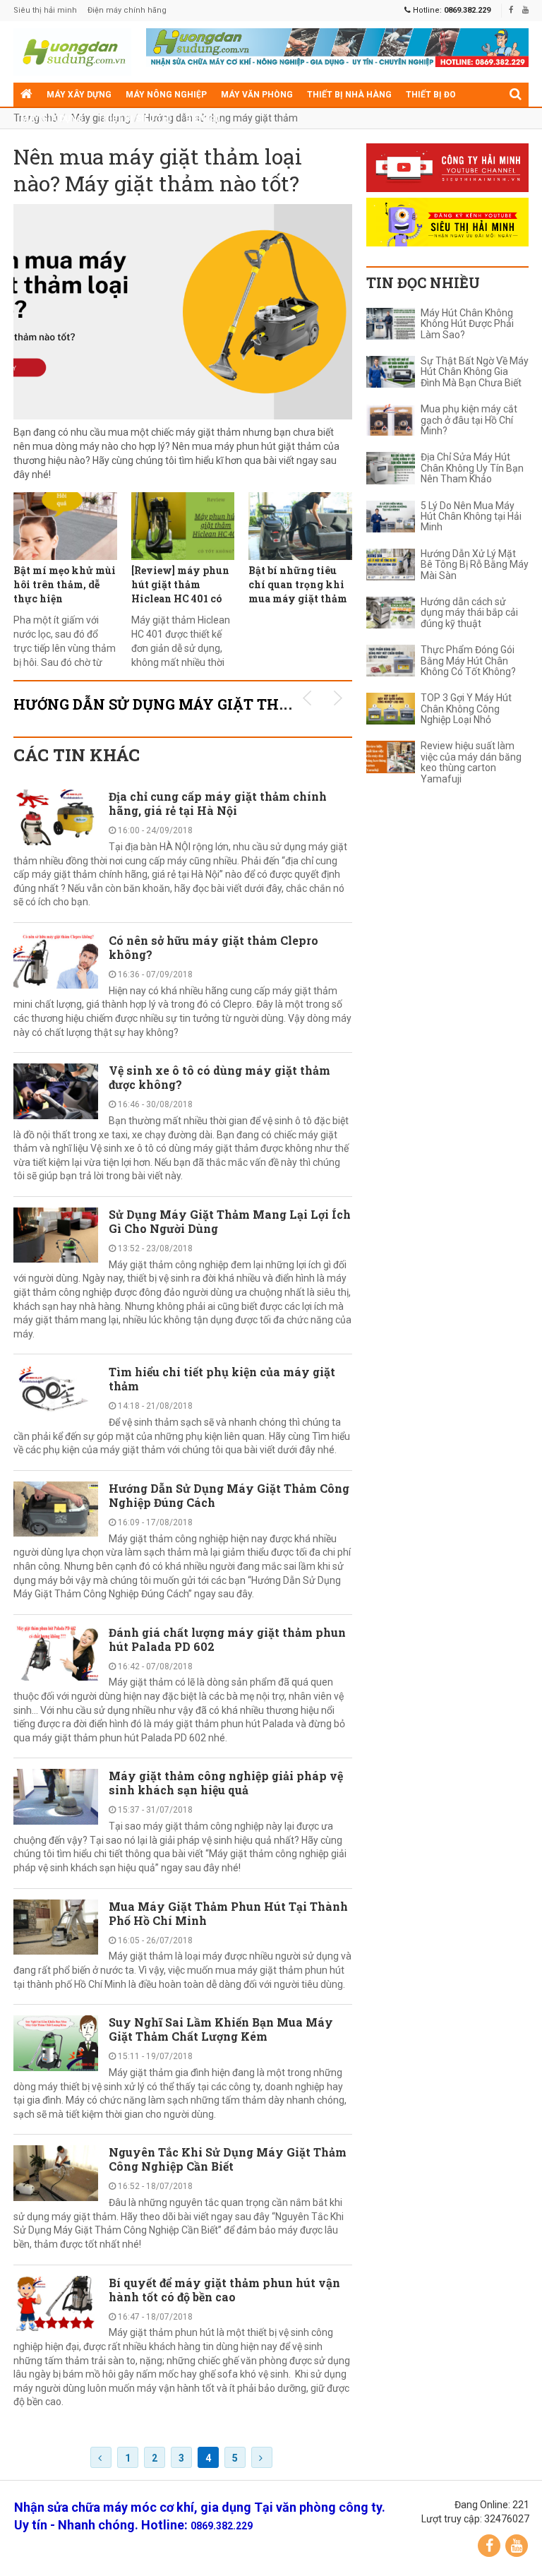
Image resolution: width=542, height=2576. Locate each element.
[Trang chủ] (26, 95)
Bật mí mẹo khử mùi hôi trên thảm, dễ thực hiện (65, 584)
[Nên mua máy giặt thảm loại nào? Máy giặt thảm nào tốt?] (183, 312)
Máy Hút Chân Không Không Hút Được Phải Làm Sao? (467, 324)
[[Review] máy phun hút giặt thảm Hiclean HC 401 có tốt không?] (183, 526)
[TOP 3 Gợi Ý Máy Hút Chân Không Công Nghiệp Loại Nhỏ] (391, 709)
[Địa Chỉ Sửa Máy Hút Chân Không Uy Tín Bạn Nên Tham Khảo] (391, 468)
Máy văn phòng (257, 95)
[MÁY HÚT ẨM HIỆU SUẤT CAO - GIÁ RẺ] (337, 47)
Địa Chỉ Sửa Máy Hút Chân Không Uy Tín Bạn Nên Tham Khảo (472, 468)
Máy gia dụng (52, 119)
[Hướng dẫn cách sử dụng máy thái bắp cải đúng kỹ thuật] (391, 613)
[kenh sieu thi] (447, 222)
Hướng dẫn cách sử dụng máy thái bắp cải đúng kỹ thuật (469, 613)
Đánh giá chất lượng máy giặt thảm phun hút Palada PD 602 (227, 1639)
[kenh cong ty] (447, 168)
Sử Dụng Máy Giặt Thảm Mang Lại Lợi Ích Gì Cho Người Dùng (230, 1221)
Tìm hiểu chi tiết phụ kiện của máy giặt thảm (222, 1379)
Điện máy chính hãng (127, 10)
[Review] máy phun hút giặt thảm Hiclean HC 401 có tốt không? (180, 591)
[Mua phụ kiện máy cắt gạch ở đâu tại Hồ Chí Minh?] (391, 420)
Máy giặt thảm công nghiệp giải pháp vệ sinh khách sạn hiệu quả (226, 1783)
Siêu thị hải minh (45, 10)
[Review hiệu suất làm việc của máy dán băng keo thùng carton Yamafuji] (391, 757)
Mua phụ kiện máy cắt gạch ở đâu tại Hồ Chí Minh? (469, 420)
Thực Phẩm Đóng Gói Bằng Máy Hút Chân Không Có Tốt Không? (468, 661)
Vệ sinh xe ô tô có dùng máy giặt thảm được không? (219, 1077)
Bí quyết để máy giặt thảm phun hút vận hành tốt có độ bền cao (224, 2290)
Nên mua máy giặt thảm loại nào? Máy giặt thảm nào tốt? (158, 170)
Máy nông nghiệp (166, 95)
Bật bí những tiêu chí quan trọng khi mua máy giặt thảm (298, 584)
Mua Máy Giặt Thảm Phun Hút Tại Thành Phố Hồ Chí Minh (228, 1913)
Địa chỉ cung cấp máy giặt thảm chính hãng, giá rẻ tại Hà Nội (218, 803)
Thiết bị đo (431, 95)
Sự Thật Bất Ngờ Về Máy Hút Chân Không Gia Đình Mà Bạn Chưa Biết (475, 372)
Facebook (489, 2546)
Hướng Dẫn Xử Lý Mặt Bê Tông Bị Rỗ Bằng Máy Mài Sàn (475, 565)
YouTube (517, 2546)
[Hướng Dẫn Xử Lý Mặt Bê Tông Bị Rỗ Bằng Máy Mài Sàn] (391, 565)
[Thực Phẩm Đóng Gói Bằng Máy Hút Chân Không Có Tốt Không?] (391, 661)
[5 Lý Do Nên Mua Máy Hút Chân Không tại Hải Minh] (391, 517)
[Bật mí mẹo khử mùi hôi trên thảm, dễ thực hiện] (65, 526)
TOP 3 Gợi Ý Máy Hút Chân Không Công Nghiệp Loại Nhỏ (466, 709)
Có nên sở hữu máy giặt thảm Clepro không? (213, 947)
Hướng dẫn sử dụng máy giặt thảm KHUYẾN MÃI (211, 704)
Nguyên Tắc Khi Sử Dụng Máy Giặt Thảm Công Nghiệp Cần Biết (228, 2159)
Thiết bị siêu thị (134, 119)
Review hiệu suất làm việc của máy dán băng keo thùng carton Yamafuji (471, 762)
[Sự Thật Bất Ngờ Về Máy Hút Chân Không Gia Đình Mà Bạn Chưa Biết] (391, 372)
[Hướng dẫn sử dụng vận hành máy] (73, 52)
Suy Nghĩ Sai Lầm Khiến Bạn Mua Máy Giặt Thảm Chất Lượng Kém (221, 2029)
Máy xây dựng (79, 95)
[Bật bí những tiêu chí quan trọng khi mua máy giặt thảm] (300, 526)
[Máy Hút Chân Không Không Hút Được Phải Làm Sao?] (391, 324)
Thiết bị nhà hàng (349, 95)
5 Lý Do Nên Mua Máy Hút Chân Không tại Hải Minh (471, 517)
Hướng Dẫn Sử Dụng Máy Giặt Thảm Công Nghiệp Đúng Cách (229, 1495)
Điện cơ (203, 119)
